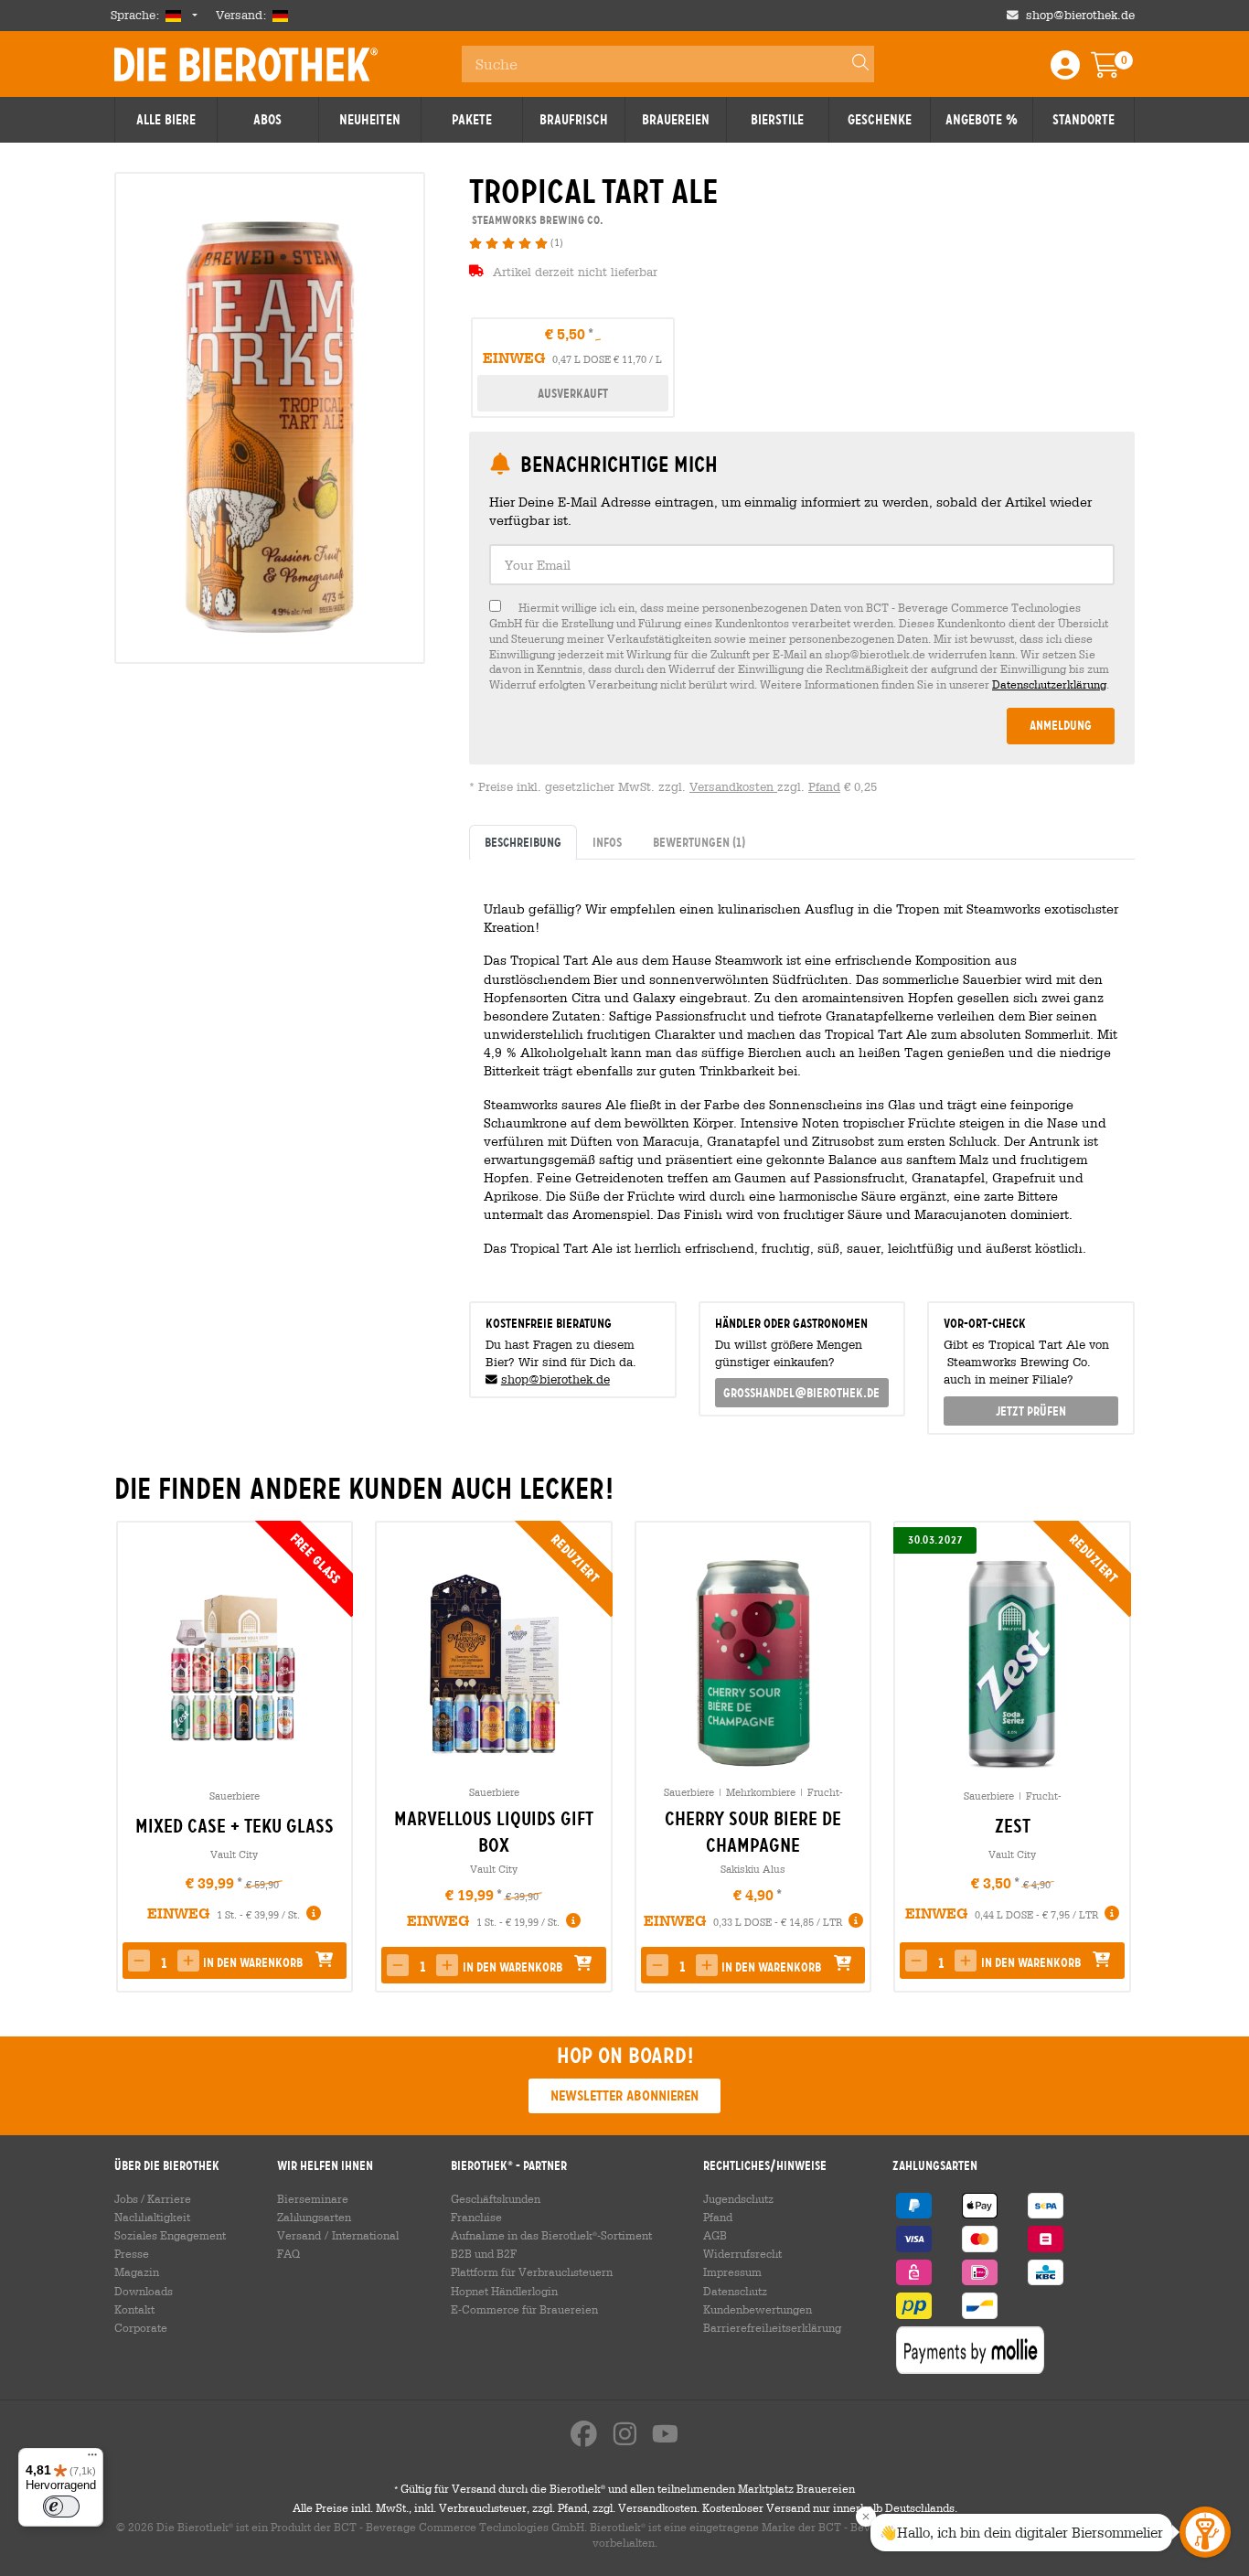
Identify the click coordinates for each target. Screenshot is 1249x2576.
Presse (132, 2253)
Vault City (234, 1854)
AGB (715, 2235)
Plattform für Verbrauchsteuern (532, 2271)
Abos (267, 120)
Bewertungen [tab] (699, 842)
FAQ (288, 2253)
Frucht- (825, 1792)
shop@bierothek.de (1080, 15)
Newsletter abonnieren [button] (624, 2095)
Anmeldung (1061, 725)
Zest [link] (1013, 1826)
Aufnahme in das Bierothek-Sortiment (551, 2235)
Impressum (732, 2271)
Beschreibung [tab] (523, 842)
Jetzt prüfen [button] (1031, 1411)
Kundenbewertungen (758, 2309)
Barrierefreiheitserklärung (772, 2327)
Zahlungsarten (314, 2217)
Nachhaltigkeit (152, 2217)
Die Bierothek (246, 64)
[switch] (61, 2507)
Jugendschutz (738, 2198)
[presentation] (136, 1757)
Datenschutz (735, 2291)
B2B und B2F (484, 2253)
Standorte (1084, 120)
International (365, 2235)
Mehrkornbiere (761, 1792)
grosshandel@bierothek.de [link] (801, 1393)
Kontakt (134, 2309)
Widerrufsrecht (742, 2253)
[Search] (852, 64)
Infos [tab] (607, 842)
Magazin (137, 2271)
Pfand (824, 787)
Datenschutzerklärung (1049, 684)
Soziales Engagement (170, 2235)
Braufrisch (574, 120)
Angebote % (982, 120)
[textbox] (802, 565)
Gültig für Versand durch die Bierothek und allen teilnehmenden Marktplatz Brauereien (624, 2488)
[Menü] (92, 2459)
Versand (299, 2235)
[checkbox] (802, 646)
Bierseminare (313, 2198)
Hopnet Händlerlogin (504, 2291)
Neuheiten (370, 120)
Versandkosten (733, 787)
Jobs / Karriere (153, 2198)
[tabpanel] (802, 1073)
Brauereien (676, 120)
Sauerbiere (235, 1796)
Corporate (141, 2327)
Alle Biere (166, 120)
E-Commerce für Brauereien (524, 2309)
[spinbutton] (164, 1962)
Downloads (144, 2291)
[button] (188, 1961)
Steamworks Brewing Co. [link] (536, 220)
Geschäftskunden (496, 2198)
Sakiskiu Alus (753, 1869)
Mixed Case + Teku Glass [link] (235, 1826)
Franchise (476, 2217)
